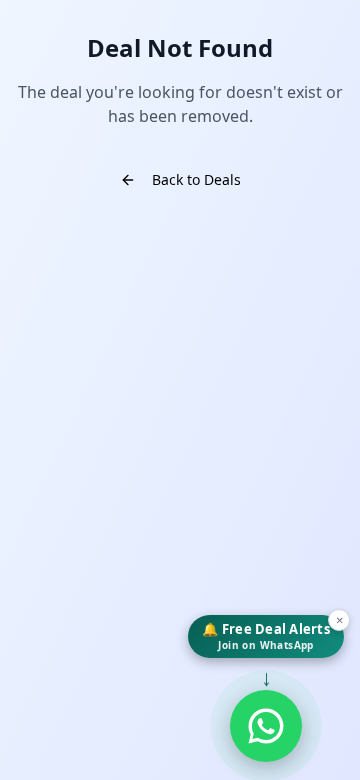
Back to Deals (196, 179)
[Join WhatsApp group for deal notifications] (266, 726)
